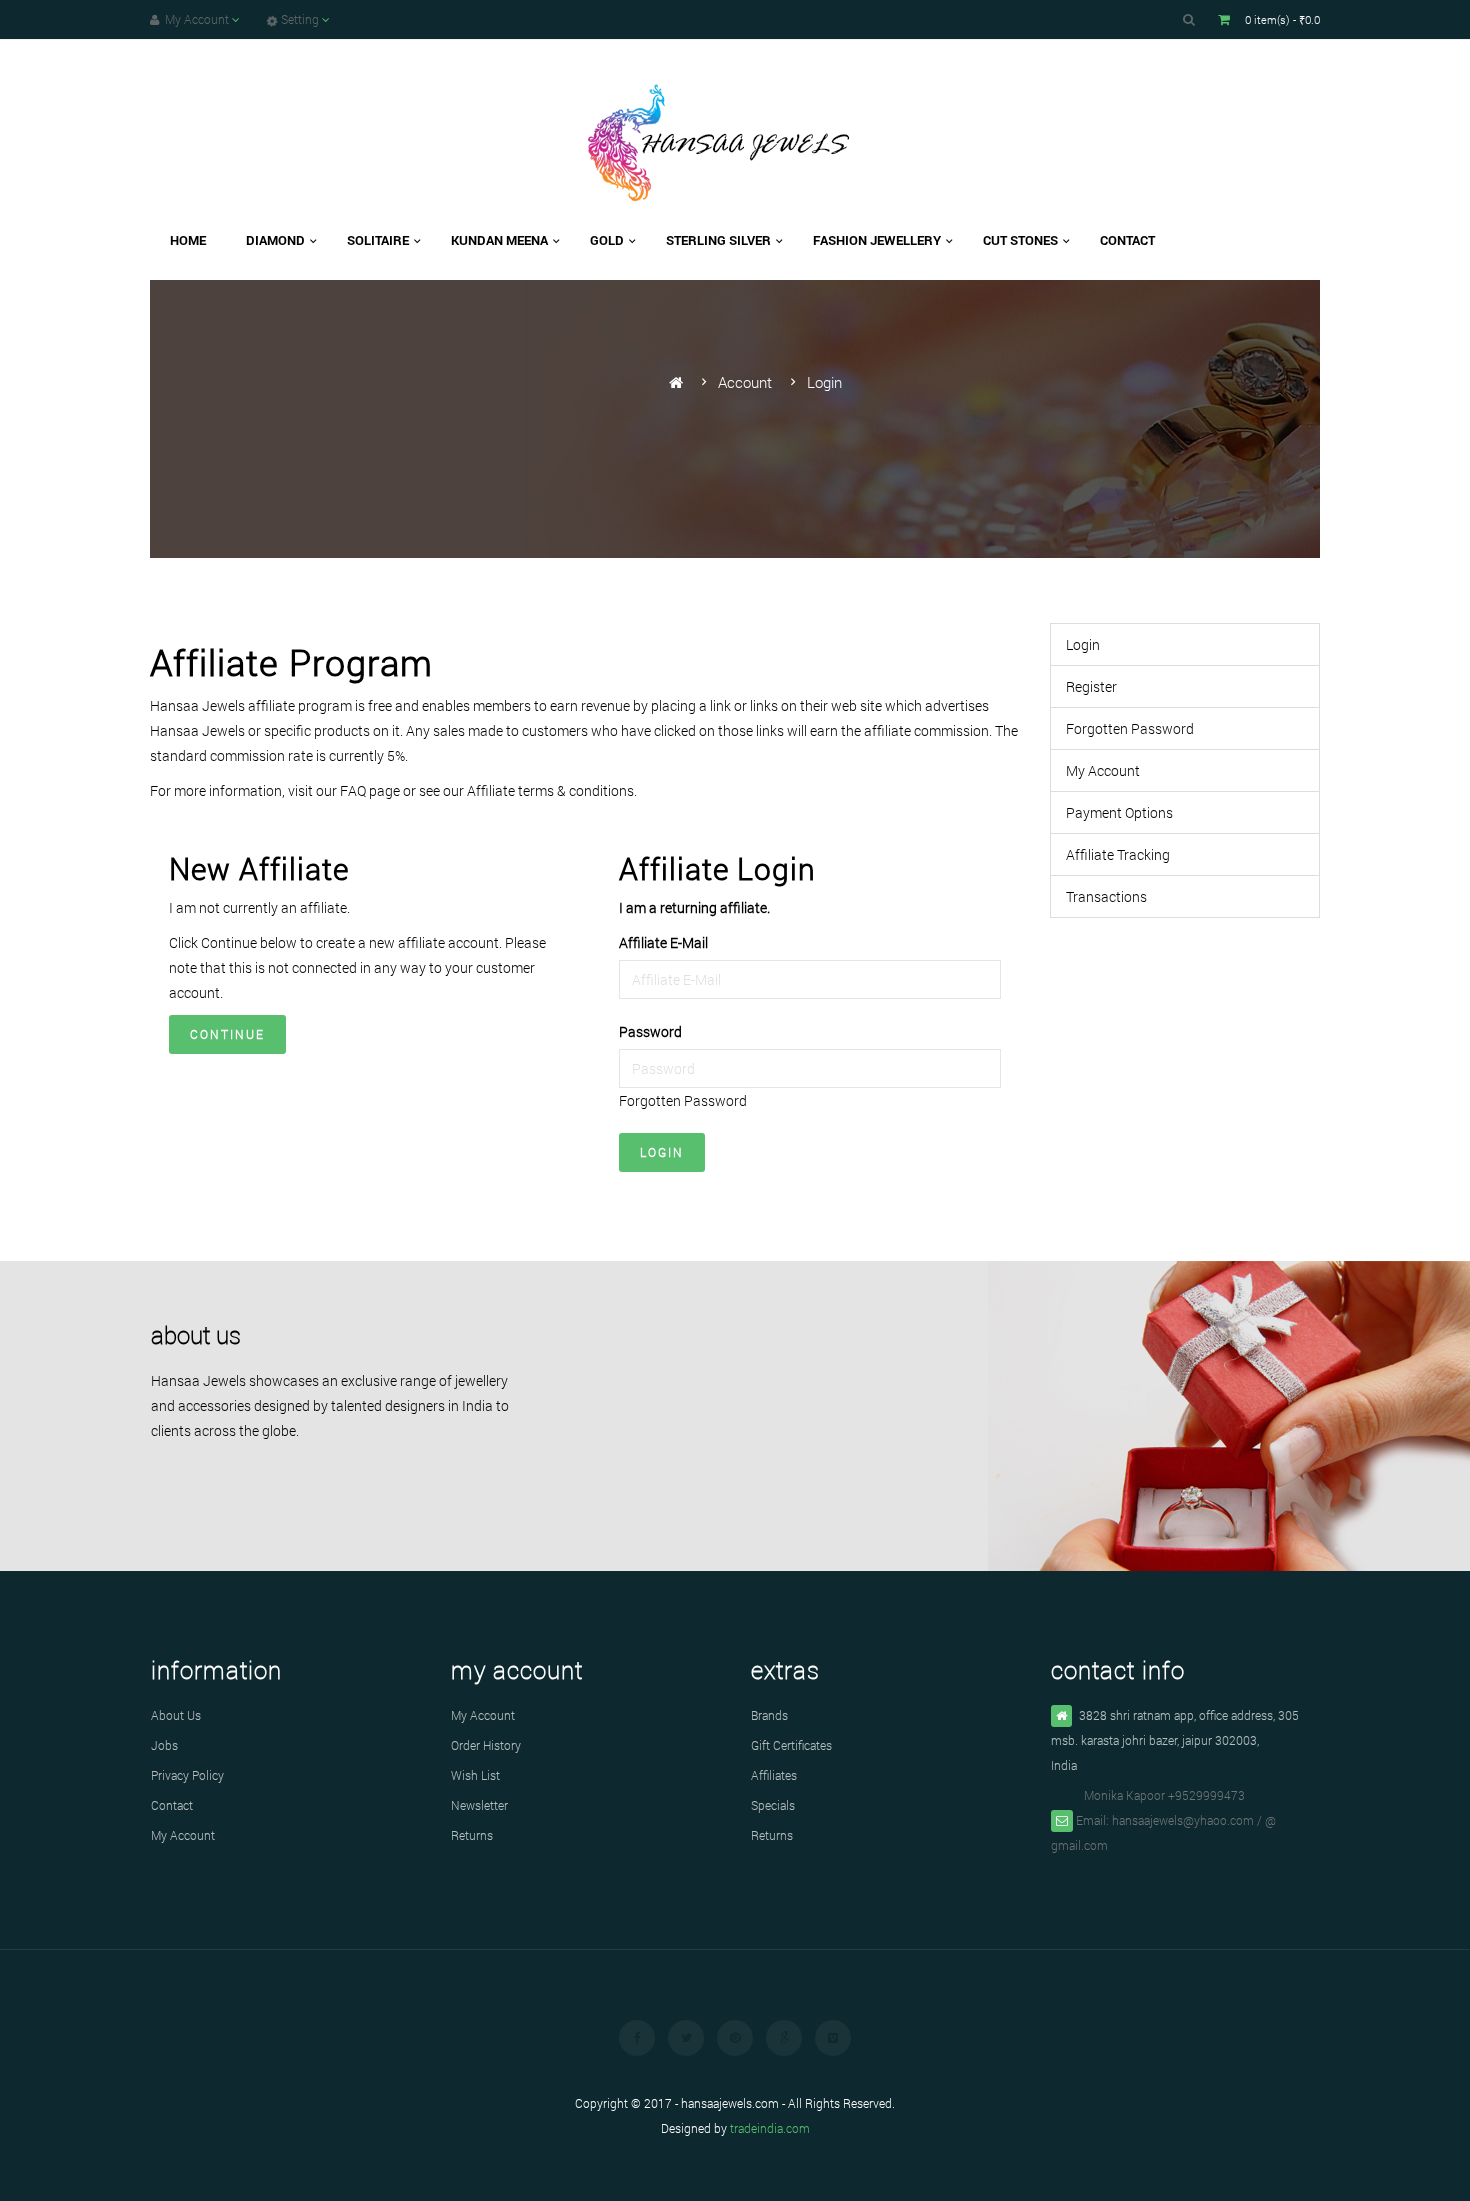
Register (1091, 686)
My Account (1103, 770)
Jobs (164, 1745)
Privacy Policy (187, 1775)
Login (824, 382)
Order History (486, 1745)
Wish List (475, 1775)
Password (650, 1031)
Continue (227, 1034)
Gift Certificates (791, 1745)
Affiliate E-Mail (663, 942)
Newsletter (479, 1805)
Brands (769, 1715)
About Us (176, 1715)
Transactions (1106, 896)
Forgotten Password (683, 1100)
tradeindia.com (770, 2128)
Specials (773, 1805)
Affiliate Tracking (1118, 854)
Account (745, 382)
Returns (472, 1835)
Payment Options (1119, 812)
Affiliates (774, 1775)
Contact (172, 1805)
